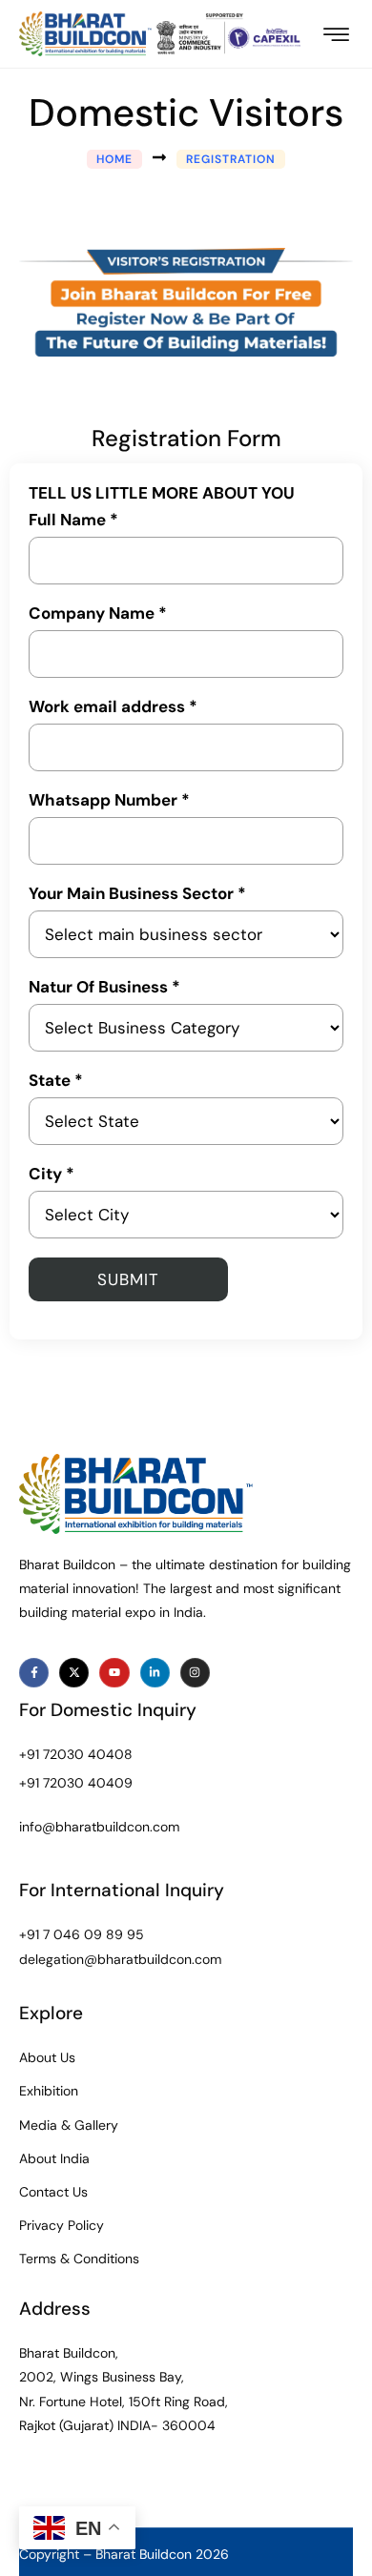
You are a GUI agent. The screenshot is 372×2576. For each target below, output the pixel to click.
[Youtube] (114, 1673)
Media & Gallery (69, 2125)
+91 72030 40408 (76, 1754)
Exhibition (49, 2091)
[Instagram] (195, 1673)
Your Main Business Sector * (137, 894)
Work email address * (113, 707)
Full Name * (73, 520)
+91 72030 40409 (76, 1783)
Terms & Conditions (79, 2259)
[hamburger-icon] (336, 36)
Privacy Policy (62, 2225)
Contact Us (53, 2192)
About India (54, 2158)
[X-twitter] (74, 1673)
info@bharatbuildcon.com (99, 1827)
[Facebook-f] (34, 1673)
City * (52, 1174)
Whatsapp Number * (109, 800)
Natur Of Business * (104, 987)
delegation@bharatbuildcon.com (120, 1959)
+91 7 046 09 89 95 (82, 1934)
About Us (47, 2057)
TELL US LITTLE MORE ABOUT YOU (162, 493)
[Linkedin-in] (155, 1673)
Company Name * (98, 613)
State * (56, 1081)
